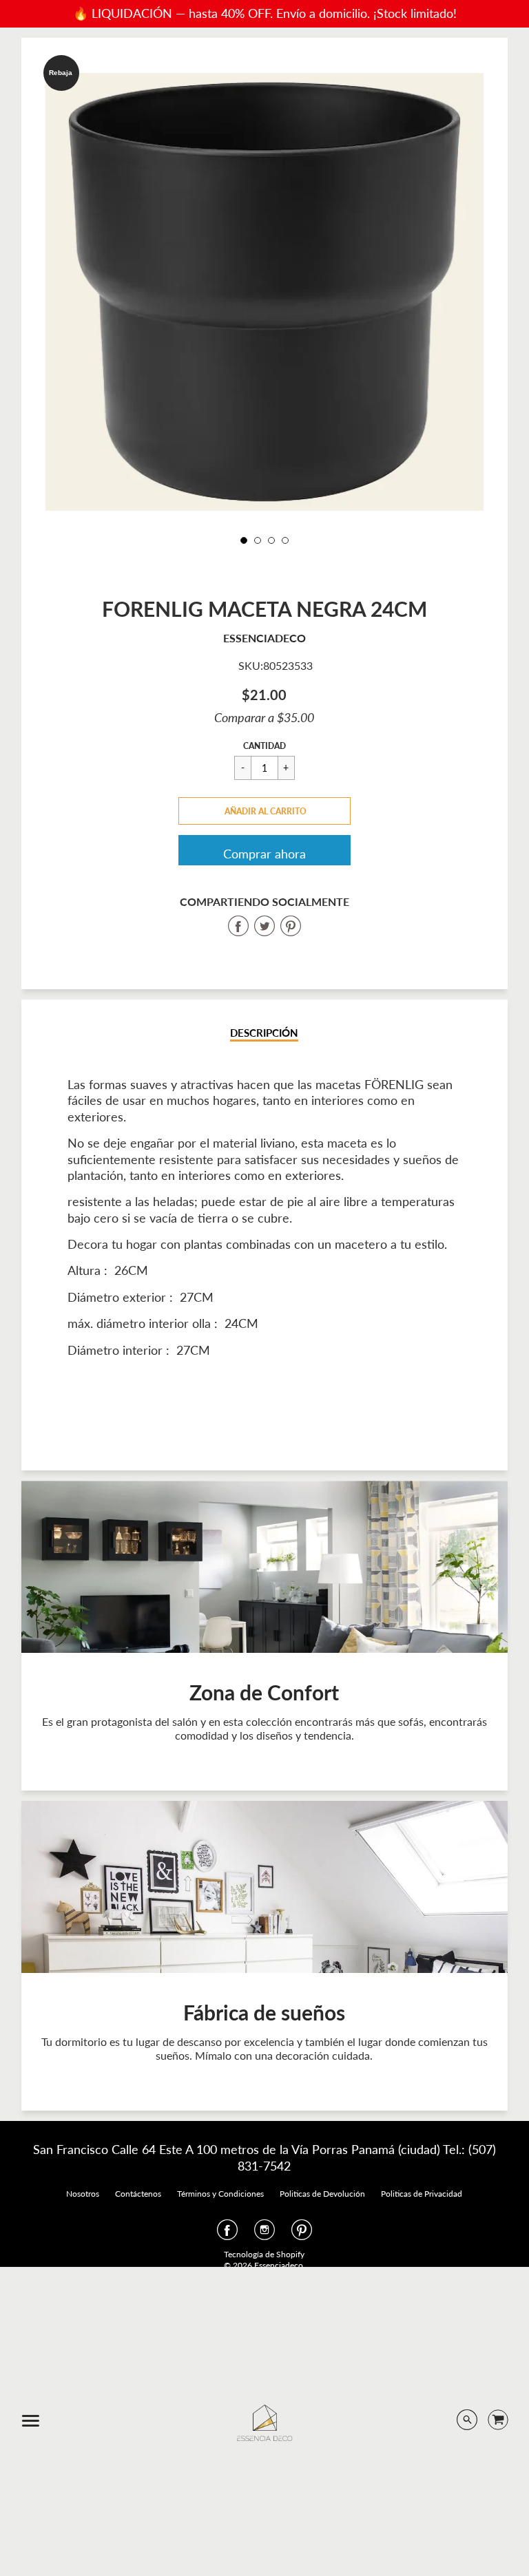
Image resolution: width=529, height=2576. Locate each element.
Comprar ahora (264, 854)
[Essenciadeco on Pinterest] (302, 2234)
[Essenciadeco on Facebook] (227, 2234)
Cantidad (264, 746)
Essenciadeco (264, 638)
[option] (264, 292)
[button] (264, 811)
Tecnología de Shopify (264, 2254)
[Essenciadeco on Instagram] (264, 2234)
